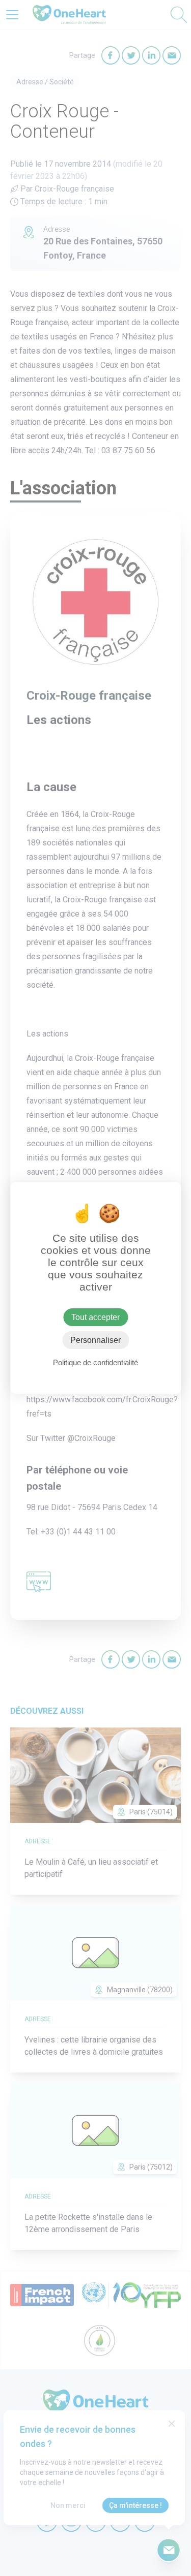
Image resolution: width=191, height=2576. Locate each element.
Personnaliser (95, 1340)
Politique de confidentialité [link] (95, 1362)
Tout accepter (95, 1317)
